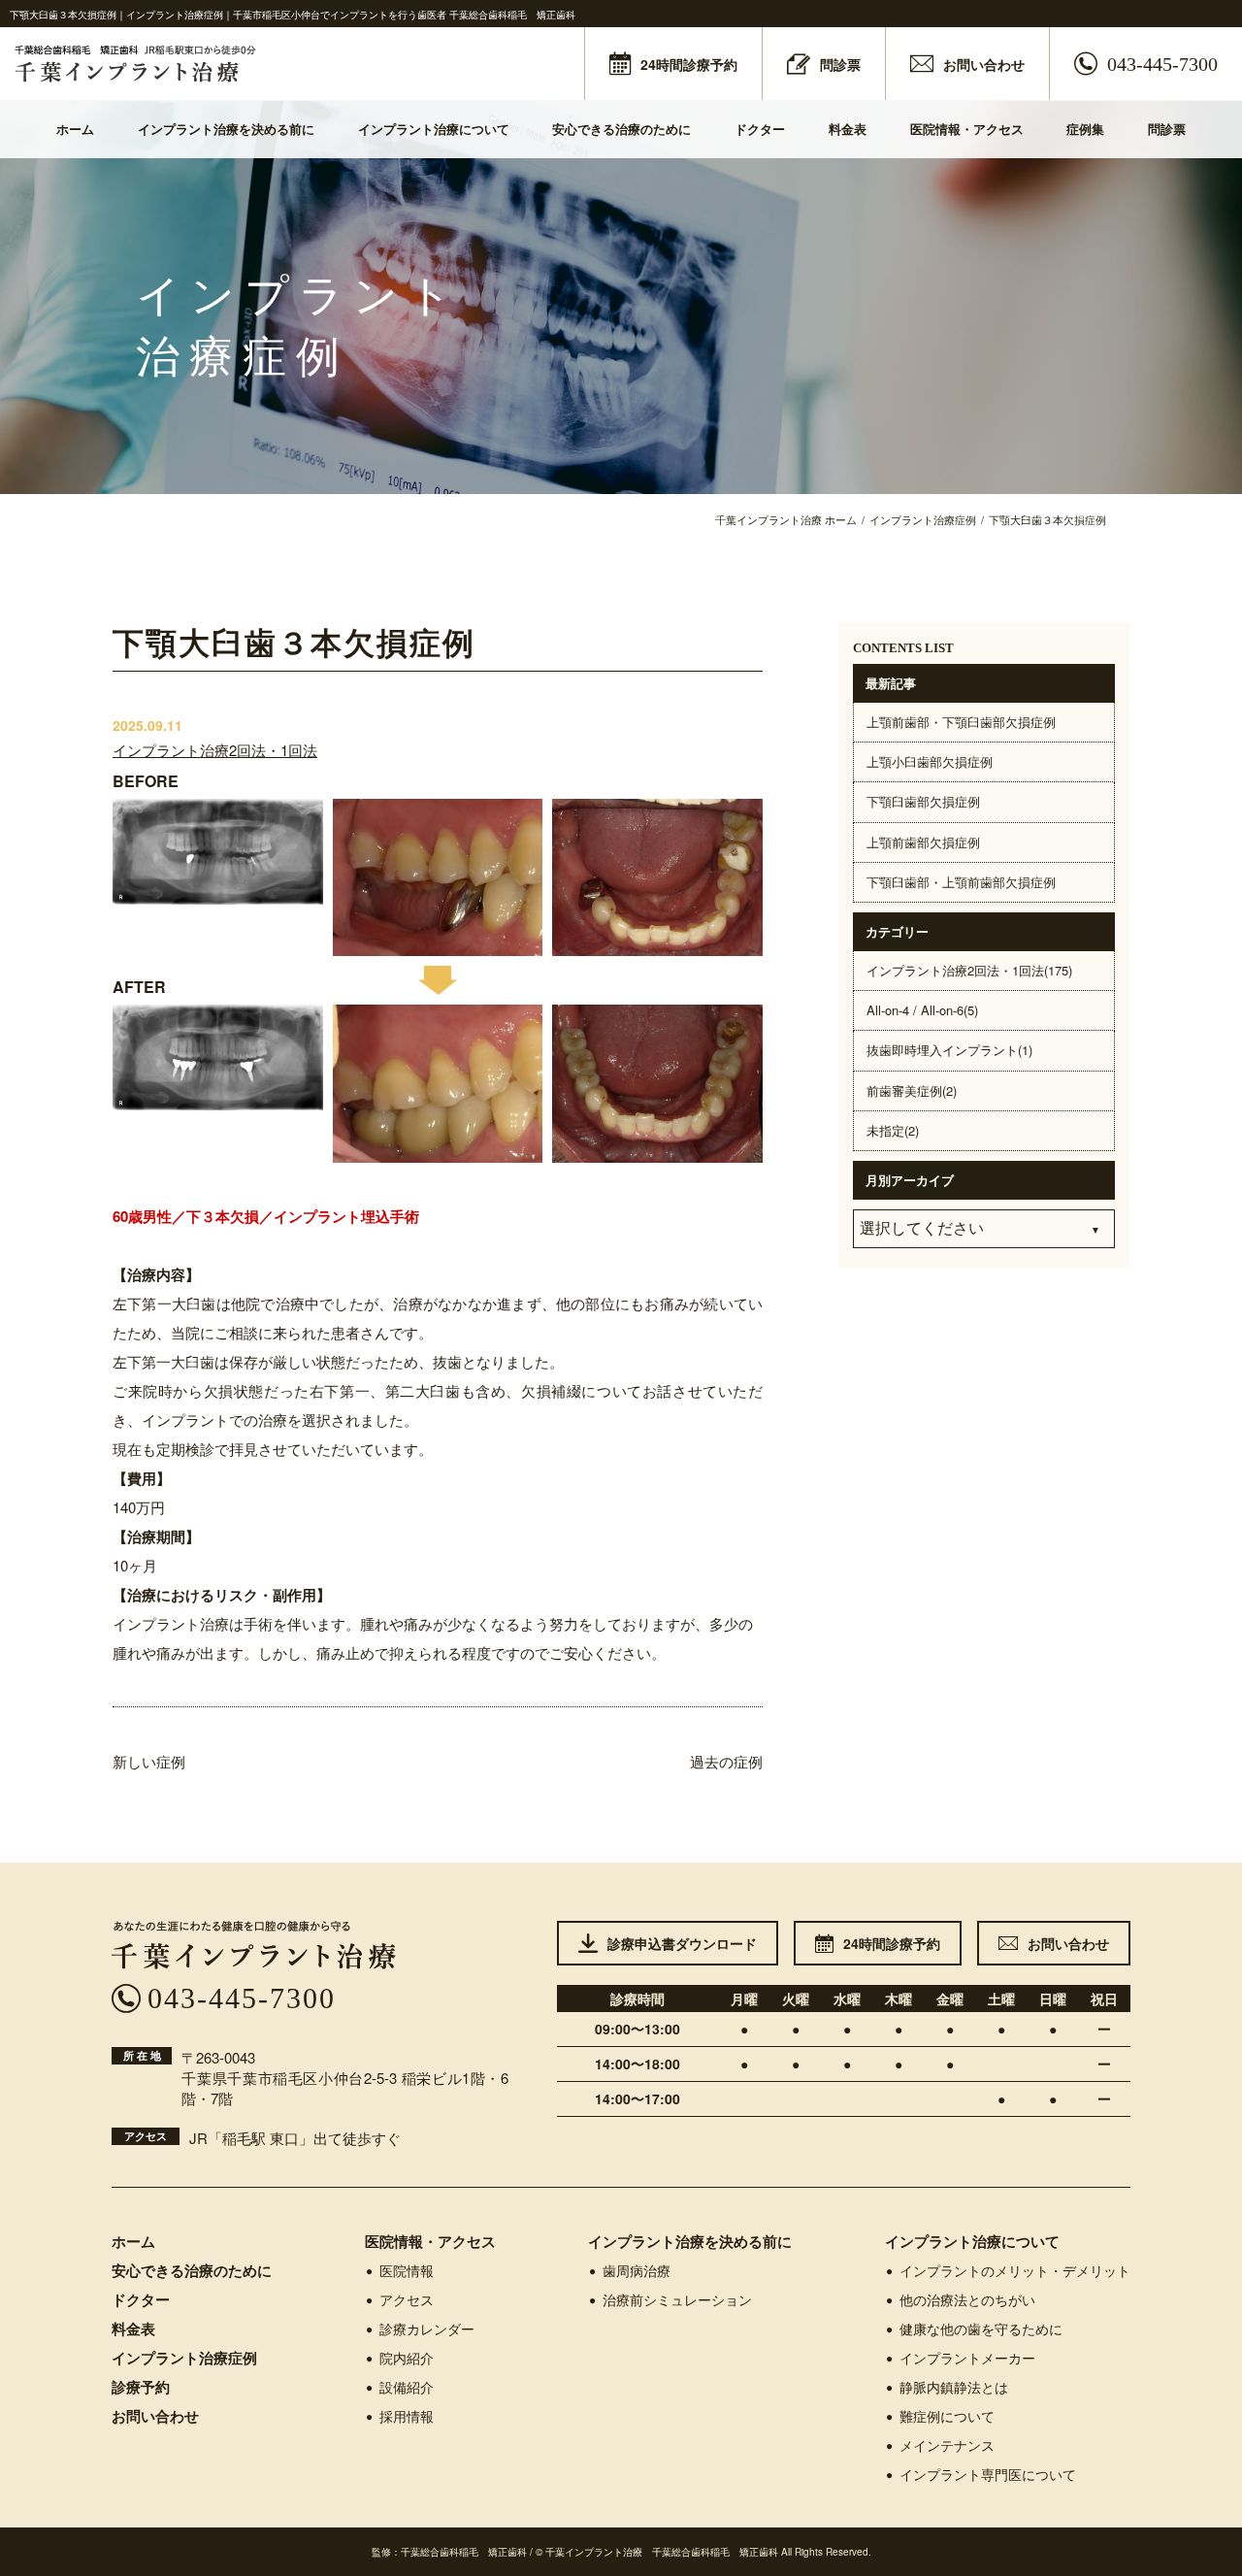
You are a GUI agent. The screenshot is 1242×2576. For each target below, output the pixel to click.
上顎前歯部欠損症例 (923, 842)
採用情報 (407, 2416)
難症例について (947, 2416)
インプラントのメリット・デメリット (1015, 2270)
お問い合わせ (155, 2416)
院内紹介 (407, 2358)
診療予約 (141, 2387)
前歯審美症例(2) (912, 1090)
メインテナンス (947, 2445)
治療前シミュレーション (677, 2299)
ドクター (760, 129)
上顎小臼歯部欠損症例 (930, 761)
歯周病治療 (637, 2270)
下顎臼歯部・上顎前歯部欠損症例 (961, 882)
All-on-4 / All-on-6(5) (922, 1010)
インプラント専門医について (988, 2474)
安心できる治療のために (621, 129)
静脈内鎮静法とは (954, 2387)
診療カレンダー (427, 2328)
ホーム (75, 129)
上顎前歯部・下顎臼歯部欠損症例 (961, 722)
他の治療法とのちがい (967, 2299)
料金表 (848, 129)
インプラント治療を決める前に (226, 129)
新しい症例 (149, 1761)
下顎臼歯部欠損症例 (923, 801)
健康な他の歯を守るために (981, 2328)
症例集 (1085, 129)
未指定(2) (893, 1130)
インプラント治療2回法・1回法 (215, 750)
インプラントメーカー (967, 2358)
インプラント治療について (434, 129)
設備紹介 (407, 2387)
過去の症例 (726, 1761)
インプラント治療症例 (184, 2358)
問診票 (1167, 129)
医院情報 (407, 2270)
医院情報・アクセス (967, 129)
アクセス (407, 2299)
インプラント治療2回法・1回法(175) (969, 970)
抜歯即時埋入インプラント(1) (949, 1050)
